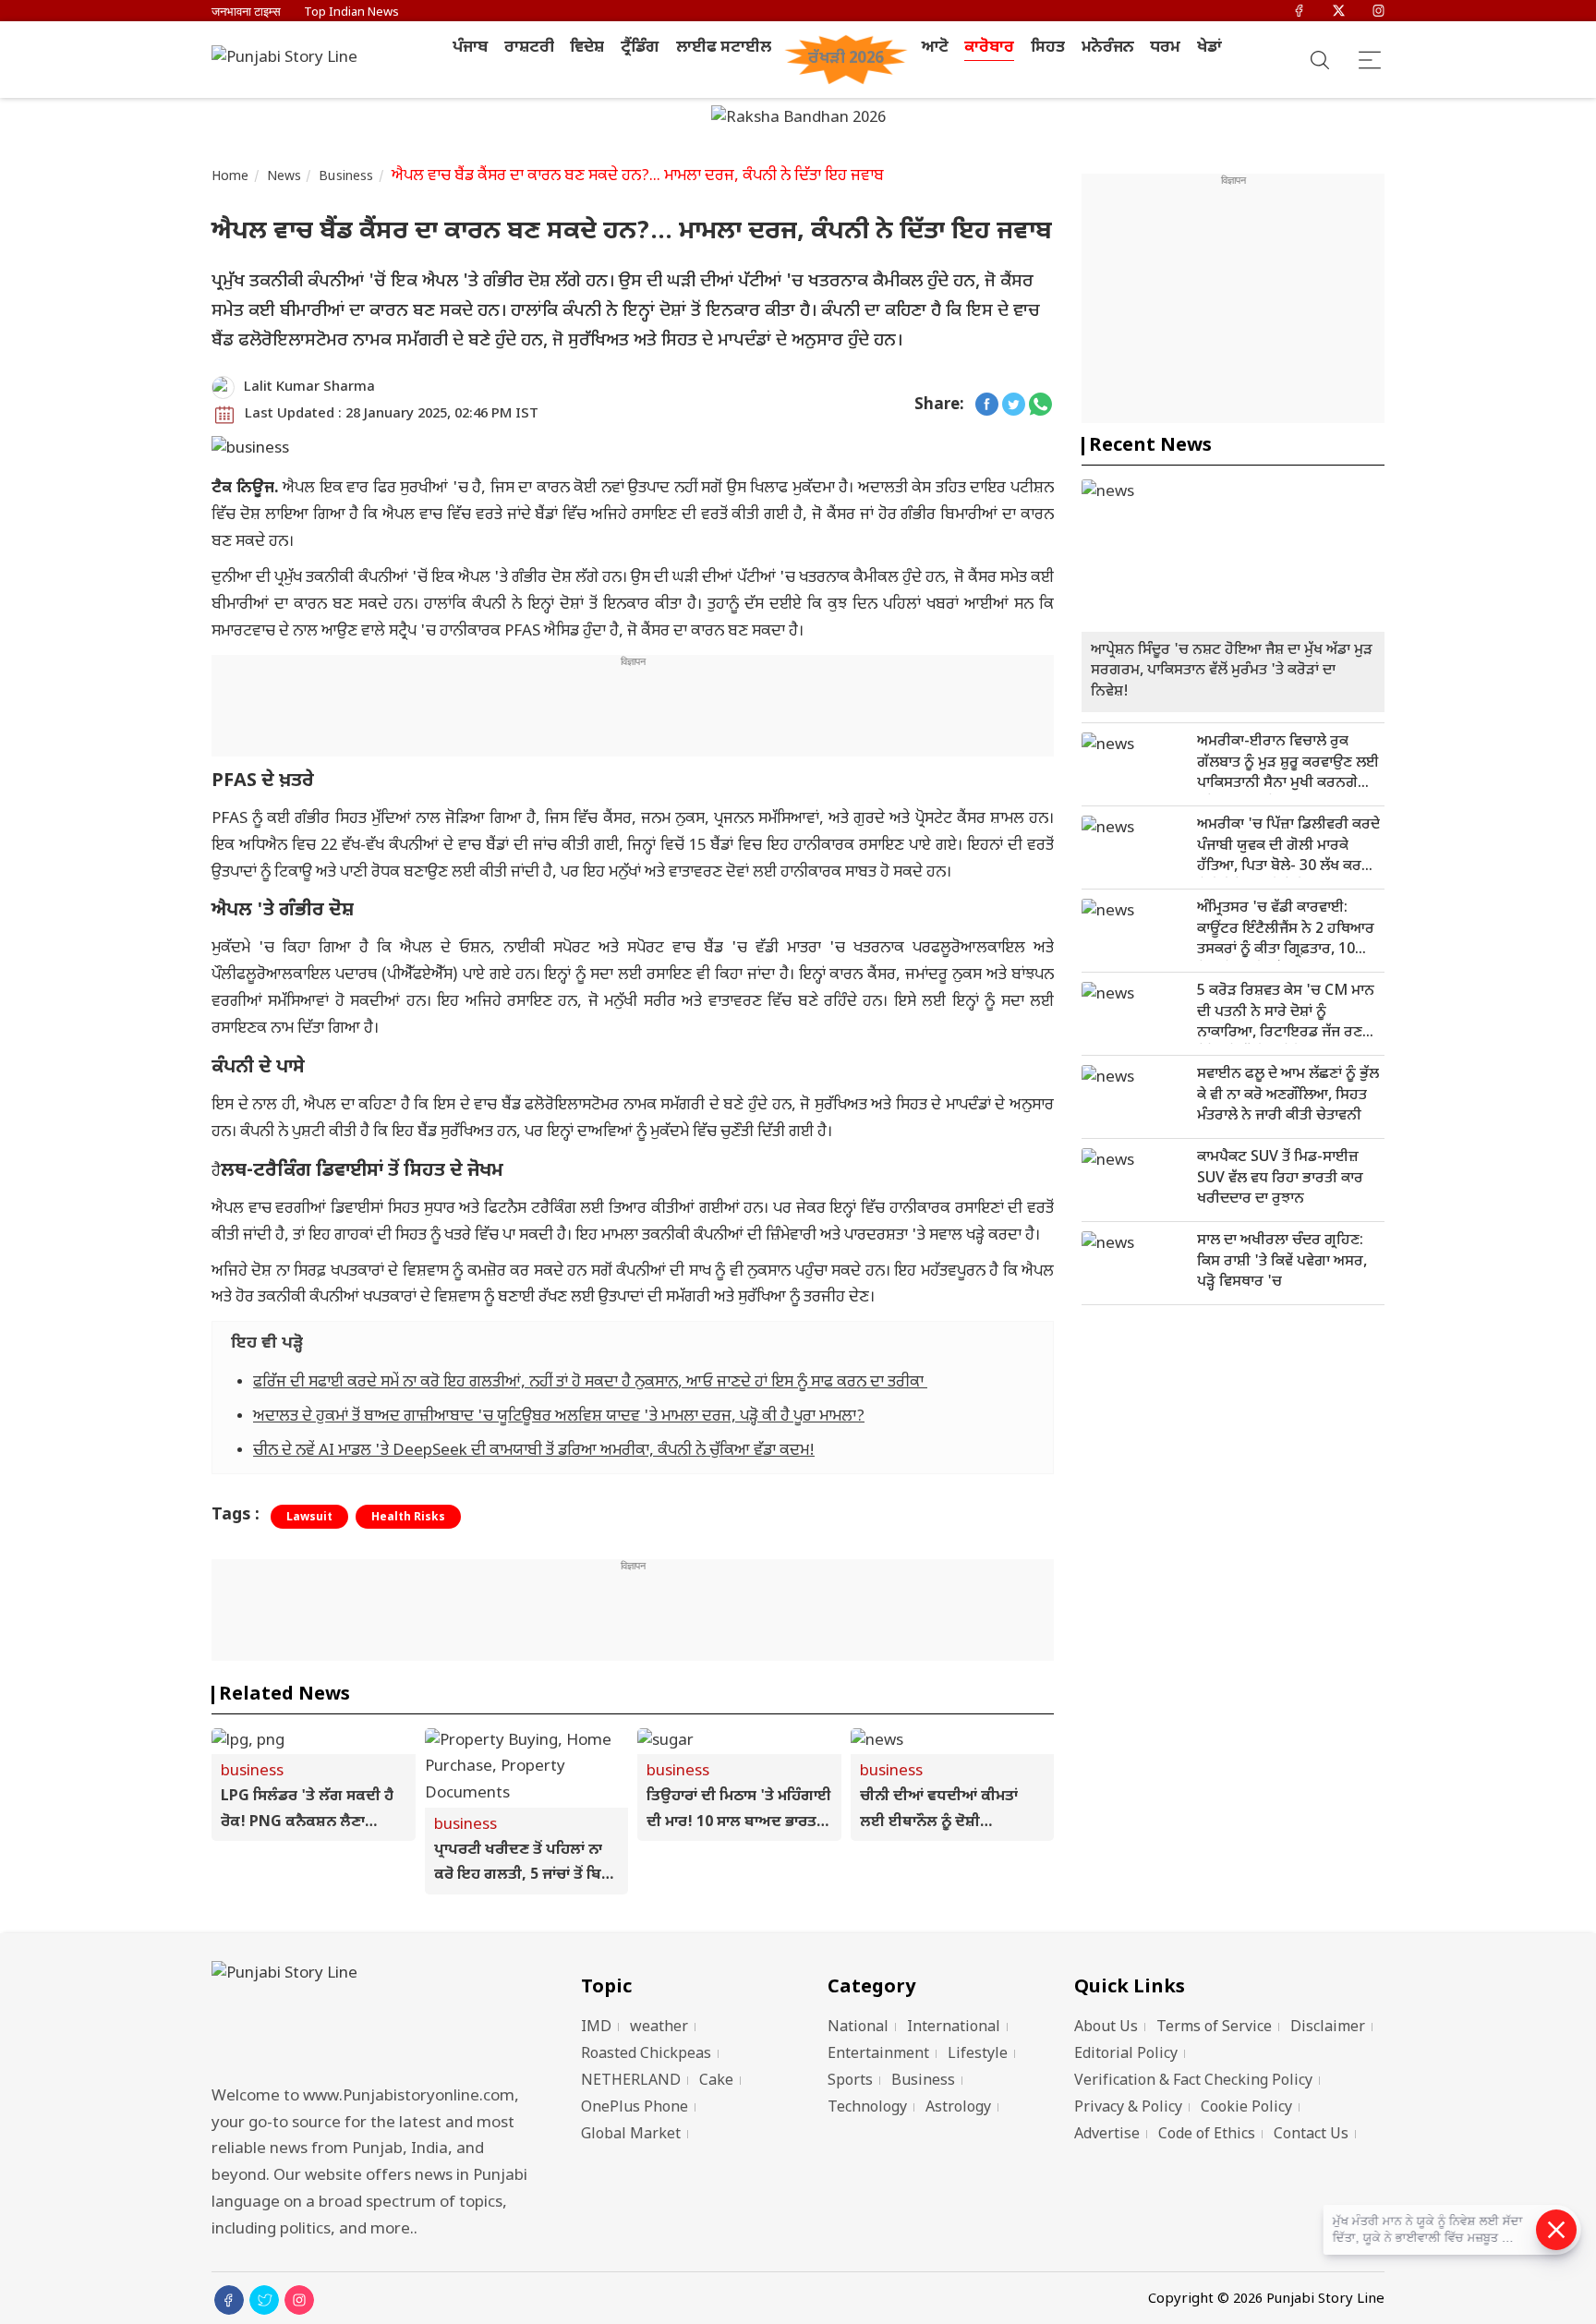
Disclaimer (1328, 2028)
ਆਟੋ (935, 48)
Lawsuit (309, 1518)
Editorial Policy (1126, 2055)
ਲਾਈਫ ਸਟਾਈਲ (724, 48)
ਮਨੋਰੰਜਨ (1108, 48)
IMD (596, 2028)
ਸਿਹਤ (1048, 48)
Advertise (1107, 2135)
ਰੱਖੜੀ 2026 (846, 59)
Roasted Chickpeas (646, 2055)
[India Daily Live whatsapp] (1040, 406)
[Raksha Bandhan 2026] (798, 120)
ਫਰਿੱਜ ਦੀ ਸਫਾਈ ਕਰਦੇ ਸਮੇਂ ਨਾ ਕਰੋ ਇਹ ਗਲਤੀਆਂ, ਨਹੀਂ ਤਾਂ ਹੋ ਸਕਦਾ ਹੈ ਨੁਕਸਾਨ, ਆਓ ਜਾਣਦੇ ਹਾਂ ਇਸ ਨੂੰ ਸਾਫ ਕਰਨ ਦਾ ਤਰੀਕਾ (590, 1383)
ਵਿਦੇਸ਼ (587, 48)
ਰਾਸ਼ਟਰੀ (529, 48)
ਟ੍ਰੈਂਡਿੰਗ (640, 48)
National (858, 2028)
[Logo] (373, 2018)
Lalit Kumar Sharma (309, 387)
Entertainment (878, 2055)
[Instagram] (1378, 12)
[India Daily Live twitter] (1014, 406)
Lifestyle (978, 2055)
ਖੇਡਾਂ (1209, 48)
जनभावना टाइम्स (246, 12)
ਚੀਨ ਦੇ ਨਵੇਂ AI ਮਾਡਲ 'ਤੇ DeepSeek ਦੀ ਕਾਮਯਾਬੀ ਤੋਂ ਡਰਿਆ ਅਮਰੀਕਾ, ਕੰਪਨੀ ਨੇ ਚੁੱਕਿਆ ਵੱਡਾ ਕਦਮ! (534, 1451)
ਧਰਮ (1165, 48)
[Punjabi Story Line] (290, 60)
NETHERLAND (631, 2082)
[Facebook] (1299, 12)
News (284, 177)
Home (230, 177)
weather (659, 2028)
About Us (1106, 2028)
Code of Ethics (1207, 2135)
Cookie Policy (1246, 2108)
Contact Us (1311, 2135)
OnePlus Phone (635, 2108)
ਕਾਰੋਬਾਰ (989, 48)
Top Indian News (351, 12)
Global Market (631, 2135)
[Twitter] (1339, 12)
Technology (867, 2108)
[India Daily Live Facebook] (987, 406)
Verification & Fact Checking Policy (1193, 2082)
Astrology (958, 2108)
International (954, 2028)
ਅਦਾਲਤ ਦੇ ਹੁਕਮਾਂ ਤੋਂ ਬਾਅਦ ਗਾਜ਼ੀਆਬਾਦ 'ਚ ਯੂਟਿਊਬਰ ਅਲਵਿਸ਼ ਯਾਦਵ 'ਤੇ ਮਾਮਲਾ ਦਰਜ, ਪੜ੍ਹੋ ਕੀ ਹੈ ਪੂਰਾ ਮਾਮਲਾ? (559, 1417)
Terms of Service (1214, 2028)
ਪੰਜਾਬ (470, 48)
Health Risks (408, 1518)
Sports (850, 2082)
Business (346, 177)
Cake (716, 2082)
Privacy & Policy (1128, 2108)
